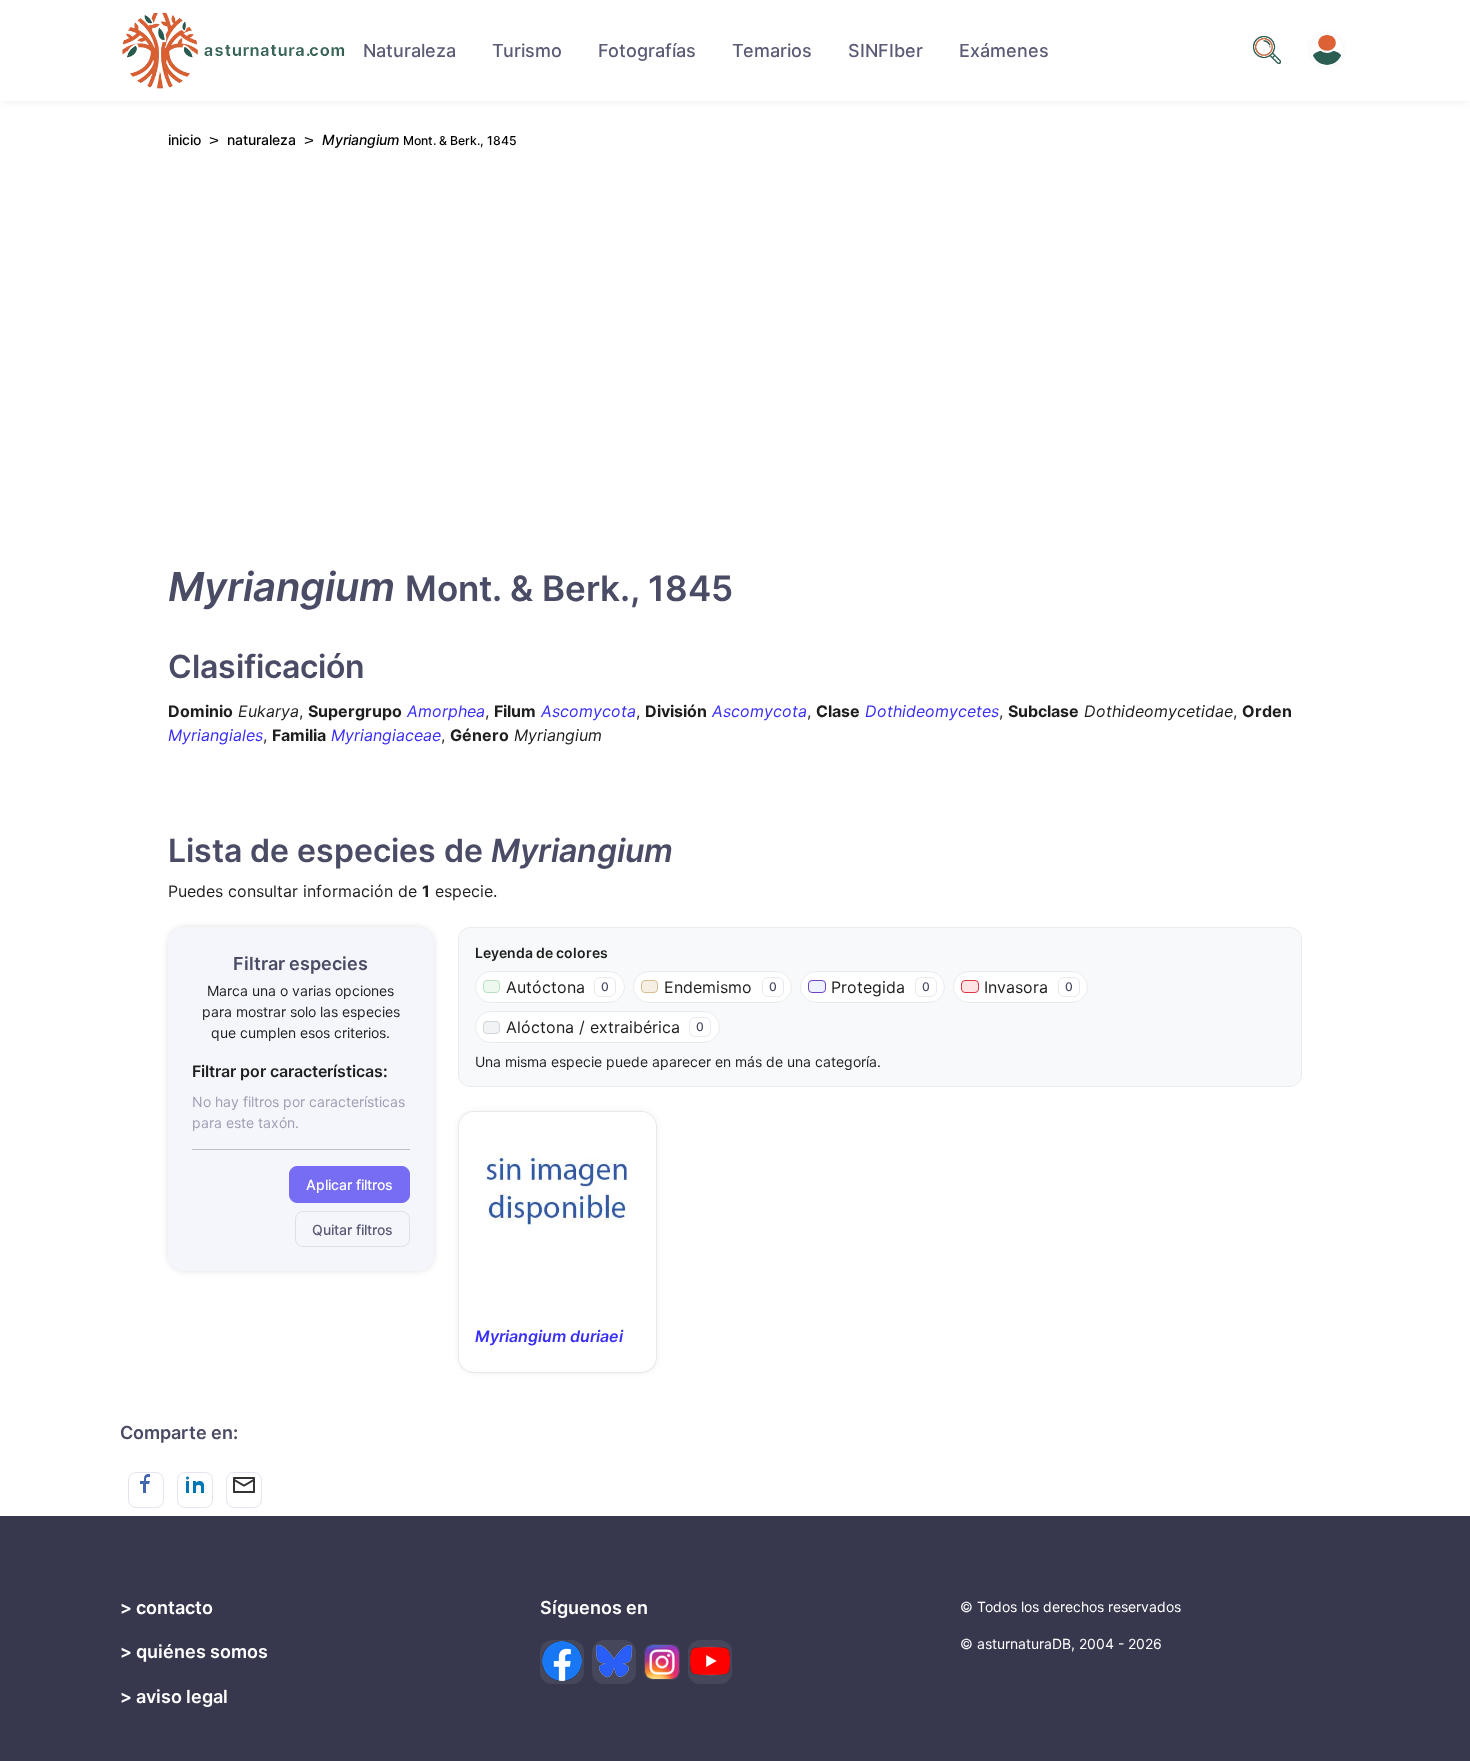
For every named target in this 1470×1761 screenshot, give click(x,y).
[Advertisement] (735, 351)
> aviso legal (174, 1696)
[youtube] (710, 1662)
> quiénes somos (194, 1651)
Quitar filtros (352, 1229)
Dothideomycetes (932, 711)
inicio (184, 139)
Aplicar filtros (349, 1184)
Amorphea (446, 711)
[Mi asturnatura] (1327, 50)
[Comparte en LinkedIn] (195, 1490)
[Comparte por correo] (244, 1490)
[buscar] (1267, 50)
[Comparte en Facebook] (146, 1490)
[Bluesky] (614, 1662)
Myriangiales (215, 735)
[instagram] (662, 1662)
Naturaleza (409, 50)
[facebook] (562, 1662)
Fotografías (647, 50)
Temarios (772, 50)
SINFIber (885, 50)
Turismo (527, 50)
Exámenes (1004, 50)
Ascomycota (588, 711)
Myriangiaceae (386, 735)
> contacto (166, 1607)
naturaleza (261, 139)
